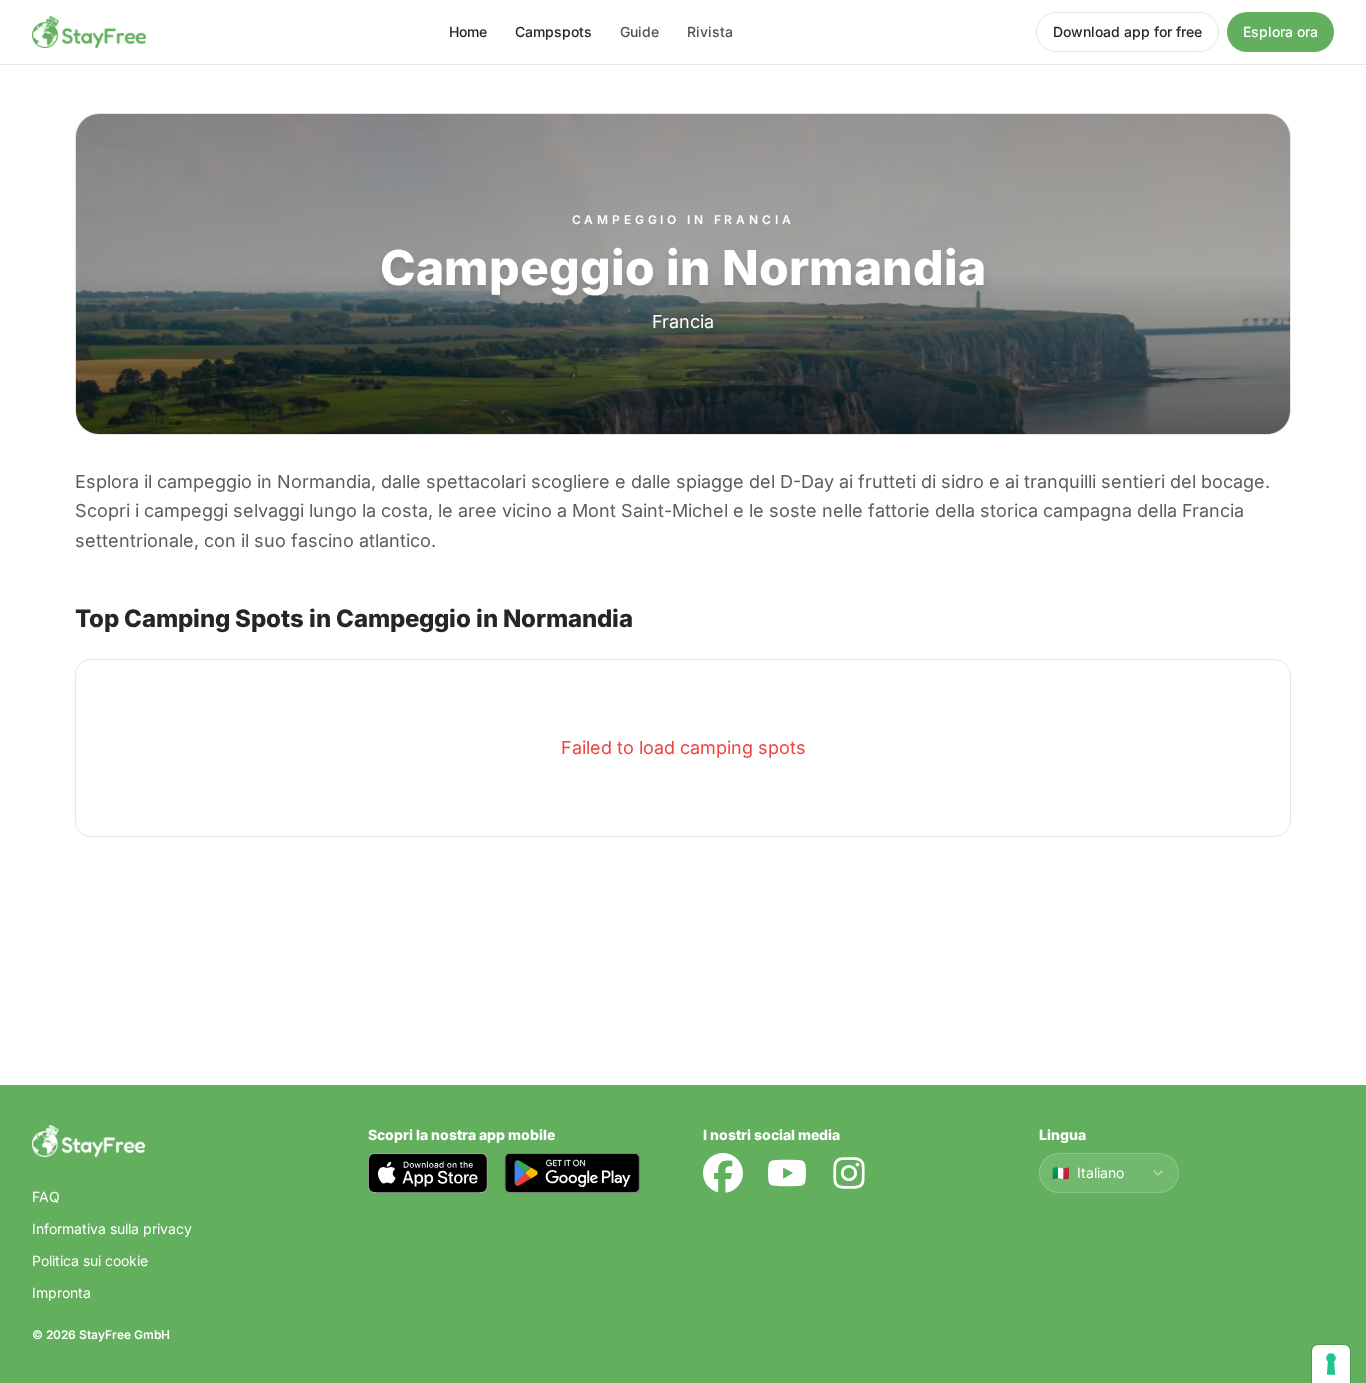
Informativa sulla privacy (112, 1228)
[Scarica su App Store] (428, 1173)
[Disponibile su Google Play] (572, 1173)
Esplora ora (1280, 31)
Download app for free (1127, 31)
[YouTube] (787, 1173)
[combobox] (1109, 1173)
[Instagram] (849, 1173)
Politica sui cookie (90, 1260)
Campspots (553, 31)
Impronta (61, 1292)
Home (468, 31)
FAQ (46, 1196)
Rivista (710, 31)
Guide (639, 31)
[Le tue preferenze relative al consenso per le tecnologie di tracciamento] (1331, 1364)
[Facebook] (723, 1173)
